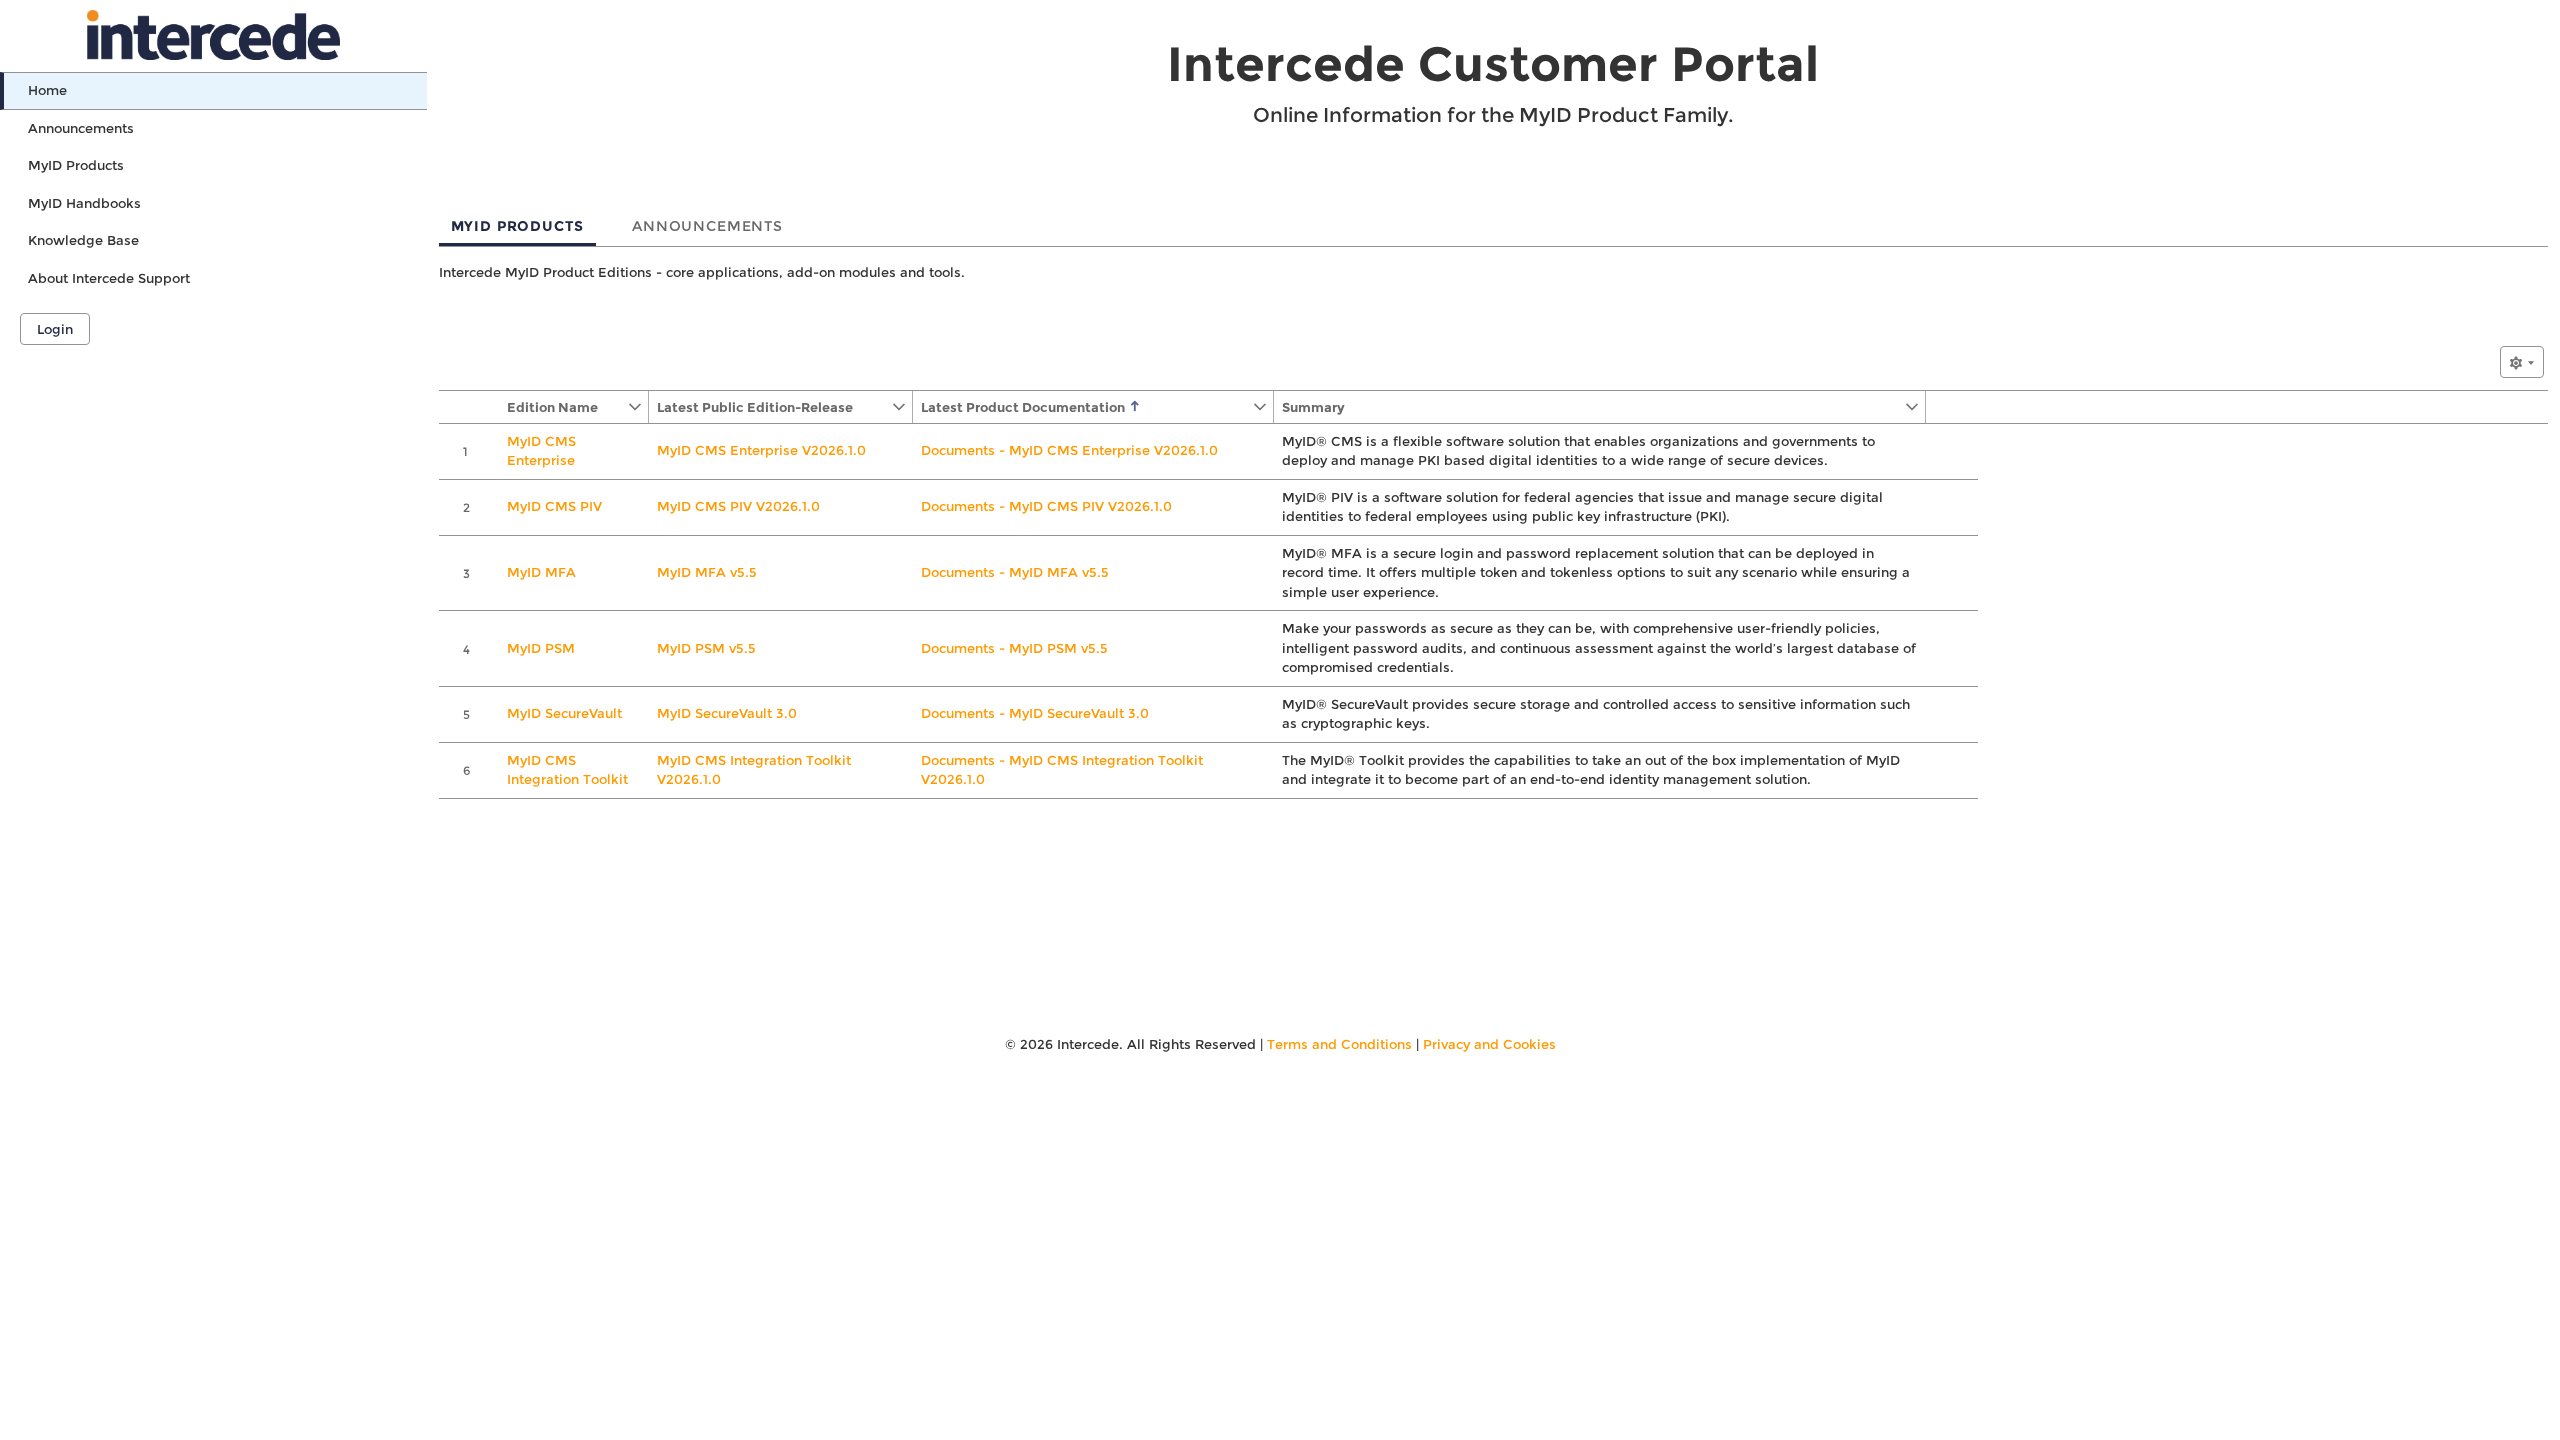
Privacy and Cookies (1489, 1044)
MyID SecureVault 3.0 (727, 713)
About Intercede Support (109, 278)
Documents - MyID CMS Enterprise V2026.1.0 (1069, 450)
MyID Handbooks (84, 203)
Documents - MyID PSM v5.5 (1014, 648)
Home (47, 90)
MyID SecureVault (564, 713)
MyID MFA (541, 572)
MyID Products (76, 165)
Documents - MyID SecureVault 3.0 (1035, 713)
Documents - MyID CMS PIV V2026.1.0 (1046, 506)
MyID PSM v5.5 (706, 648)
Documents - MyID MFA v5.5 (1015, 572)
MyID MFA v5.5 (707, 572)
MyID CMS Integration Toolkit (567, 770)
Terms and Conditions (1339, 1044)
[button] (563, 407)
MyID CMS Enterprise (541, 451)
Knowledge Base (83, 240)
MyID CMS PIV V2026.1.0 (738, 506)
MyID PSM (541, 648)
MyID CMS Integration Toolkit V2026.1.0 (754, 770)
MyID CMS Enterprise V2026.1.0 (761, 450)
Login (55, 329)
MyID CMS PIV (554, 506)
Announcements (81, 128)
